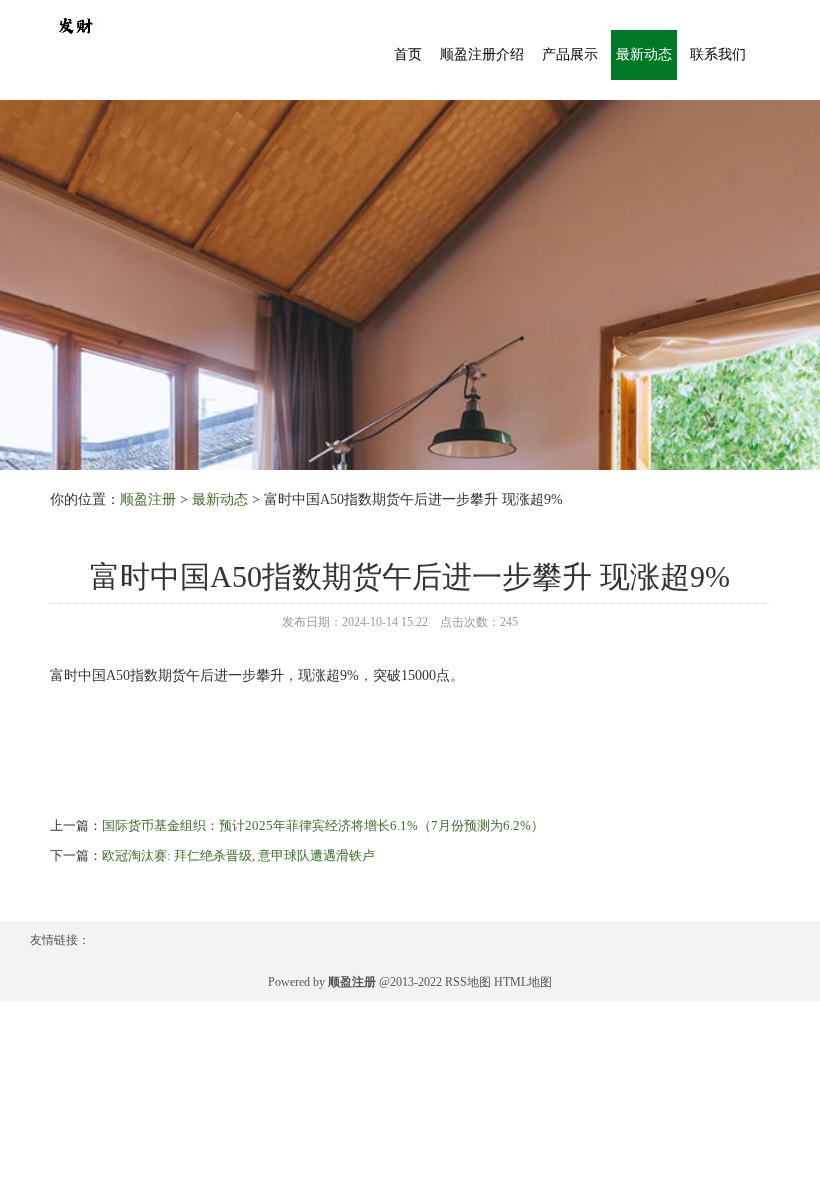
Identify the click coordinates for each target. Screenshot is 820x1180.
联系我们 (718, 54)
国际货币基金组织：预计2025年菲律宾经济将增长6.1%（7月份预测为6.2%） (323, 825)
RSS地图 (468, 982)
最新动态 (644, 54)
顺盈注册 (148, 499)
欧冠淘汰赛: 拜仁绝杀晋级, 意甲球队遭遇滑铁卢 (238, 855)
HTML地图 (523, 982)
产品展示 (570, 54)
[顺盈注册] (75, 23)
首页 (408, 54)
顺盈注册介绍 (482, 54)
